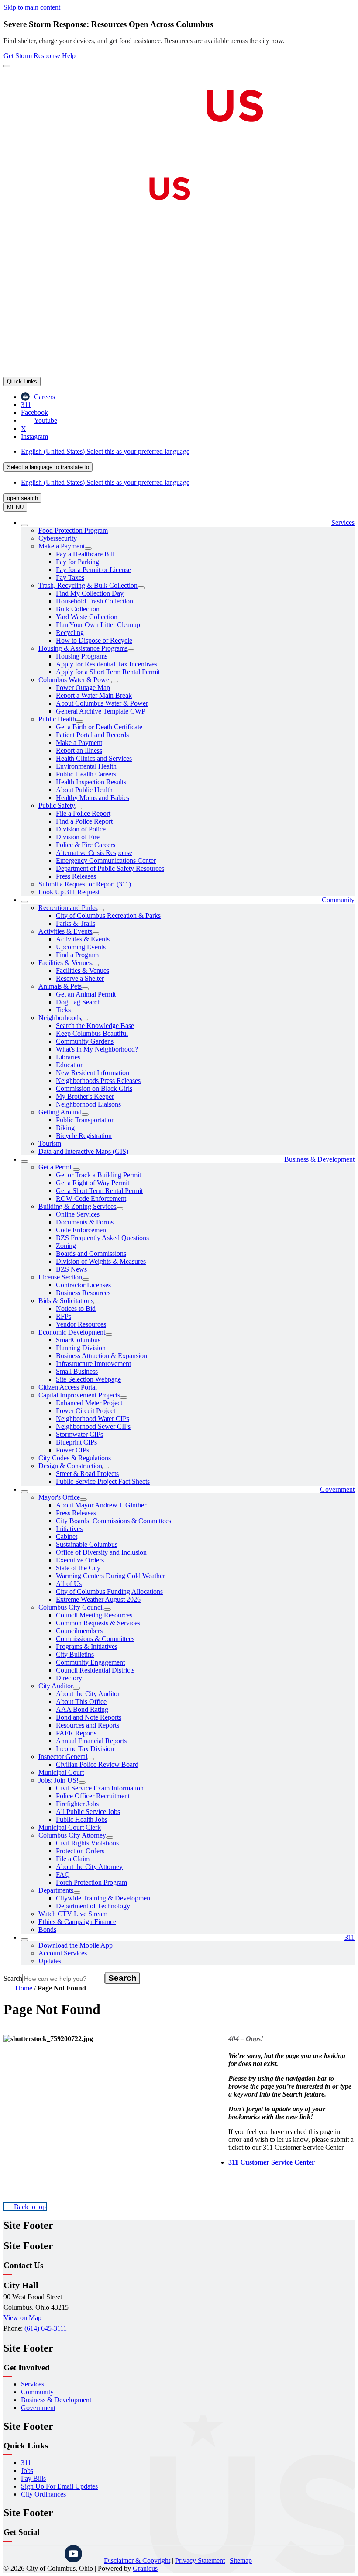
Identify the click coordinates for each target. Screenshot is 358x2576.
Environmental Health (86, 766)
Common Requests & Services (98, 1623)
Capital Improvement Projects (79, 1395)
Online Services (78, 1214)
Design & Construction (70, 1466)
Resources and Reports (88, 1725)
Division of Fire (78, 837)
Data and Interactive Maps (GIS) (83, 1151)
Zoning (66, 1246)
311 (349, 1937)
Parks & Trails (76, 923)
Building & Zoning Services (77, 1206)
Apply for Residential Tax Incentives (107, 664)
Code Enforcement (82, 1230)
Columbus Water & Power (75, 680)
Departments (56, 1890)
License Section (60, 1277)
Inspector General (63, 1757)
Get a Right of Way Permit (93, 1183)
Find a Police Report (84, 821)
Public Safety (57, 805)
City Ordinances (43, 2494)
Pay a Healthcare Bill (85, 554)
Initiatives (69, 1529)
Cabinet (67, 1536)
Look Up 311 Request (69, 892)
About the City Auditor (88, 1694)
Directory (69, 1678)
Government (337, 1489)
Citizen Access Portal (68, 1387)
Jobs (27, 2471)
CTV (95, 2554)
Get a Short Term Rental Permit (99, 1191)
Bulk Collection (78, 609)
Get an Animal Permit (86, 994)
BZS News (71, 1269)
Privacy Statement (200, 2560)
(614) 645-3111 (46, 2328)
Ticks (63, 1010)
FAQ (63, 1874)
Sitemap (241, 2560)
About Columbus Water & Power (102, 703)
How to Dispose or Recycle (94, 640)
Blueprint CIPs (76, 1442)
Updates (50, 1961)
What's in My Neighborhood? (97, 1049)
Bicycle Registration (84, 1136)
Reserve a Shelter (80, 978)
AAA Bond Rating (82, 1709)
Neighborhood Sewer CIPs (93, 1426)
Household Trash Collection (95, 601)
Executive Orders (80, 1560)
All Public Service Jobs (88, 1812)
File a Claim (73, 1859)
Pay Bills (33, 2478)
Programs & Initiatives (87, 1647)
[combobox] (48, 467)
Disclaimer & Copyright (137, 2560)
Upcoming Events (81, 947)
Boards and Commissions (91, 1254)
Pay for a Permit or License (93, 570)
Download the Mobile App (76, 1945)
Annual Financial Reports (91, 1741)
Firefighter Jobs (77, 1804)
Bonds (47, 1929)
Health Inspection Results (91, 782)
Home (24, 1988)
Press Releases (76, 876)
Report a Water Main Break (94, 695)
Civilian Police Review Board (97, 1764)
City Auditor (56, 1686)
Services (33, 2384)
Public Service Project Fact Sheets (103, 1481)
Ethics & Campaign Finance (77, 1922)
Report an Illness (79, 750)
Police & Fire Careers (86, 845)
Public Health (57, 719)
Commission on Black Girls (94, 1088)
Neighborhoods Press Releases (98, 1081)
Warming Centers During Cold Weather (110, 1576)
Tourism (50, 1143)
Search (13, 1978)
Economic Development (72, 1332)
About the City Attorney (89, 1867)
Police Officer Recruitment (93, 1796)
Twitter (52, 2554)
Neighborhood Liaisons (88, 1104)
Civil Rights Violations (87, 1843)
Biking (65, 1128)
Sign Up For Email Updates (59, 2486)
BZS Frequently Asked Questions (102, 1238)
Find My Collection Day (90, 593)
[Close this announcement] (7, 66)
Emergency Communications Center (106, 860)
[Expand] (24, 525)
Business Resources (83, 1293)
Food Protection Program (73, 530)
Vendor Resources (81, 1324)
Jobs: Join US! (59, 1780)
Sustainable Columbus (87, 1544)
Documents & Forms (85, 1222)
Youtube (73, 2554)
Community (338, 900)
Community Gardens (85, 1041)
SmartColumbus (78, 1340)
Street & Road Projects (87, 1474)
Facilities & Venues (65, 963)
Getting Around (60, 1112)
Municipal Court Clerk (70, 1827)
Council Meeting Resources (94, 1615)
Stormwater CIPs (79, 1434)
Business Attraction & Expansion (102, 1356)
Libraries (68, 1057)
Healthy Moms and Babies (93, 798)
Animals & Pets (60, 986)
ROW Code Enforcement (91, 1198)
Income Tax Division (85, 1749)
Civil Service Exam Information (100, 1788)
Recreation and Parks (68, 908)
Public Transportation (85, 1120)
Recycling (70, 633)
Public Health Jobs (82, 1819)
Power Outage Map (83, 688)
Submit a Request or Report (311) (85, 884)
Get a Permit (56, 1167)
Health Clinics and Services (94, 758)
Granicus (145, 2568)
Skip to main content (32, 7)
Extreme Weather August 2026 (98, 1599)
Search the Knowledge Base (95, 1026)
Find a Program (77, 955)
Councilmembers (79, 1631)
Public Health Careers (86, 774)
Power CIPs (72, 1450)
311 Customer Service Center (272, 2162)
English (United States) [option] (105, 482)
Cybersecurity (58, 538)
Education (70, 1065)
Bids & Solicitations (66, 1301)
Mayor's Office (59, 1497)
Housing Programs (82, 656)
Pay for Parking (77, 562)
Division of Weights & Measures (101, 1261)
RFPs (64, 1316)
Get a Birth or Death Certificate (99, 727)
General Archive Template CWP (101, 711)
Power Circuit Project (86, 1411)
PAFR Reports (76, 1733)
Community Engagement (90, 1662)
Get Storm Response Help (40, 56)
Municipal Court (61, 1772)
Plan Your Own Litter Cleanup (98, 625)
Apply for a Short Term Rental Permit (108, 672)
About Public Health (84, 790)
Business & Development (319, 1159)
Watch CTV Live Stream (73, 1914)
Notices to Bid (76, 1309)
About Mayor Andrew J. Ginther (101, 1505)
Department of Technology (93, 1906)
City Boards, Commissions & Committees (114, 1521)
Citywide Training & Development (104, 1898)
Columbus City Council (71, 1607)
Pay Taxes (70, 578)
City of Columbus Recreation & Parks (108, 916)
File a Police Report (83, 813)
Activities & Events (65, 931)
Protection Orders (80, 1851)
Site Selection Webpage (88, 1379)
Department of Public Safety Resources (110, 868)
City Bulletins (75, 1654)
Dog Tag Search (78, 1002)
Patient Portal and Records (92, 735)
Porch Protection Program (91, 1882)
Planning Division (81, 1348)
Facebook (30, 2554)
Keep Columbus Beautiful (92, 1033)
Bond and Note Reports (89, 1717)
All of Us (69, 1584)
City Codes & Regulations (75, 1458)
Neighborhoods (60, 1018)
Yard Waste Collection (87, 617)
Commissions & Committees (95, 1639)
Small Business (77, 1371)
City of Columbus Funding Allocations (109, 1591)
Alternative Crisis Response (94, 853)
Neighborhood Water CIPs (93, 1419)
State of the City (78, 1568)
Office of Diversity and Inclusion (101, 1552)
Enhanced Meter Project (89, 1403)
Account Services (63, 1953)
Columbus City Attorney (72, 1835)
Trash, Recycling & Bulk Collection (88, 585)
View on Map (22, 2318)
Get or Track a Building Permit (98, 1175)
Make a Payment (62, 546)
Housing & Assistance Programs (83, 648)
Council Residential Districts (95, 1670)
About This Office (81, 1702)
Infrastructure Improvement (93, 1364)
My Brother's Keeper (85, 1096)
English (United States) (105, 451)
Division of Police (81, 829)
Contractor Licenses (83, 1285)
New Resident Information (93, 1073)
